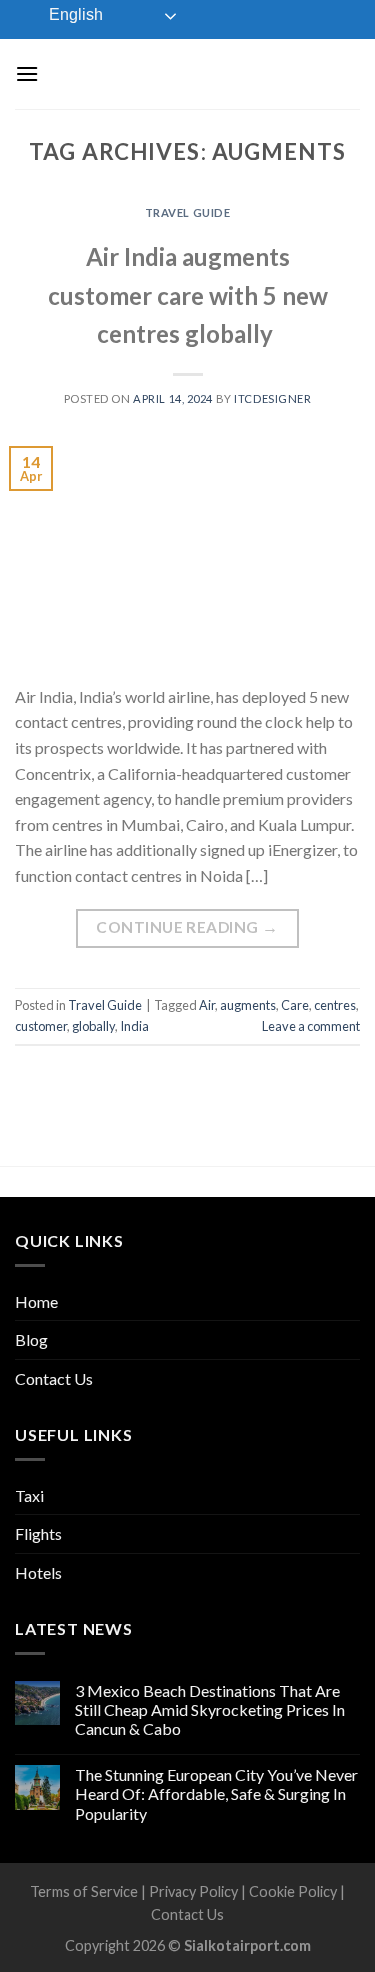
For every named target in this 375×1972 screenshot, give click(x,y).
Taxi (29, 1495)
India (134, 1026)
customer (41, 1026)
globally (93, 1026)
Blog (31, 1339)
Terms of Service (84, 1891)
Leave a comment (311, 1026)
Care (295, 1005)
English (74, 14)
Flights (38, 1533)
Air (207, 1005)
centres (335, 1005)
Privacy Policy (193, 1891)
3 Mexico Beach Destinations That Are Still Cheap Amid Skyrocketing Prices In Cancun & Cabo (210, 1709)
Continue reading (187, 927)
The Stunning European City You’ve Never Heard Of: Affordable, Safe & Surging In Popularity (216, 1793)
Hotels (38, 1572)
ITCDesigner (272, 398)
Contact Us (54, 1378)
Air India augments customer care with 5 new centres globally (188, 295)
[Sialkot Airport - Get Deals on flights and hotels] (197, 73)
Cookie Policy (293, 1891)
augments (248, 1005)
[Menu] (27, 73)
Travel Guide (188, 212)
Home (36, 1301)
